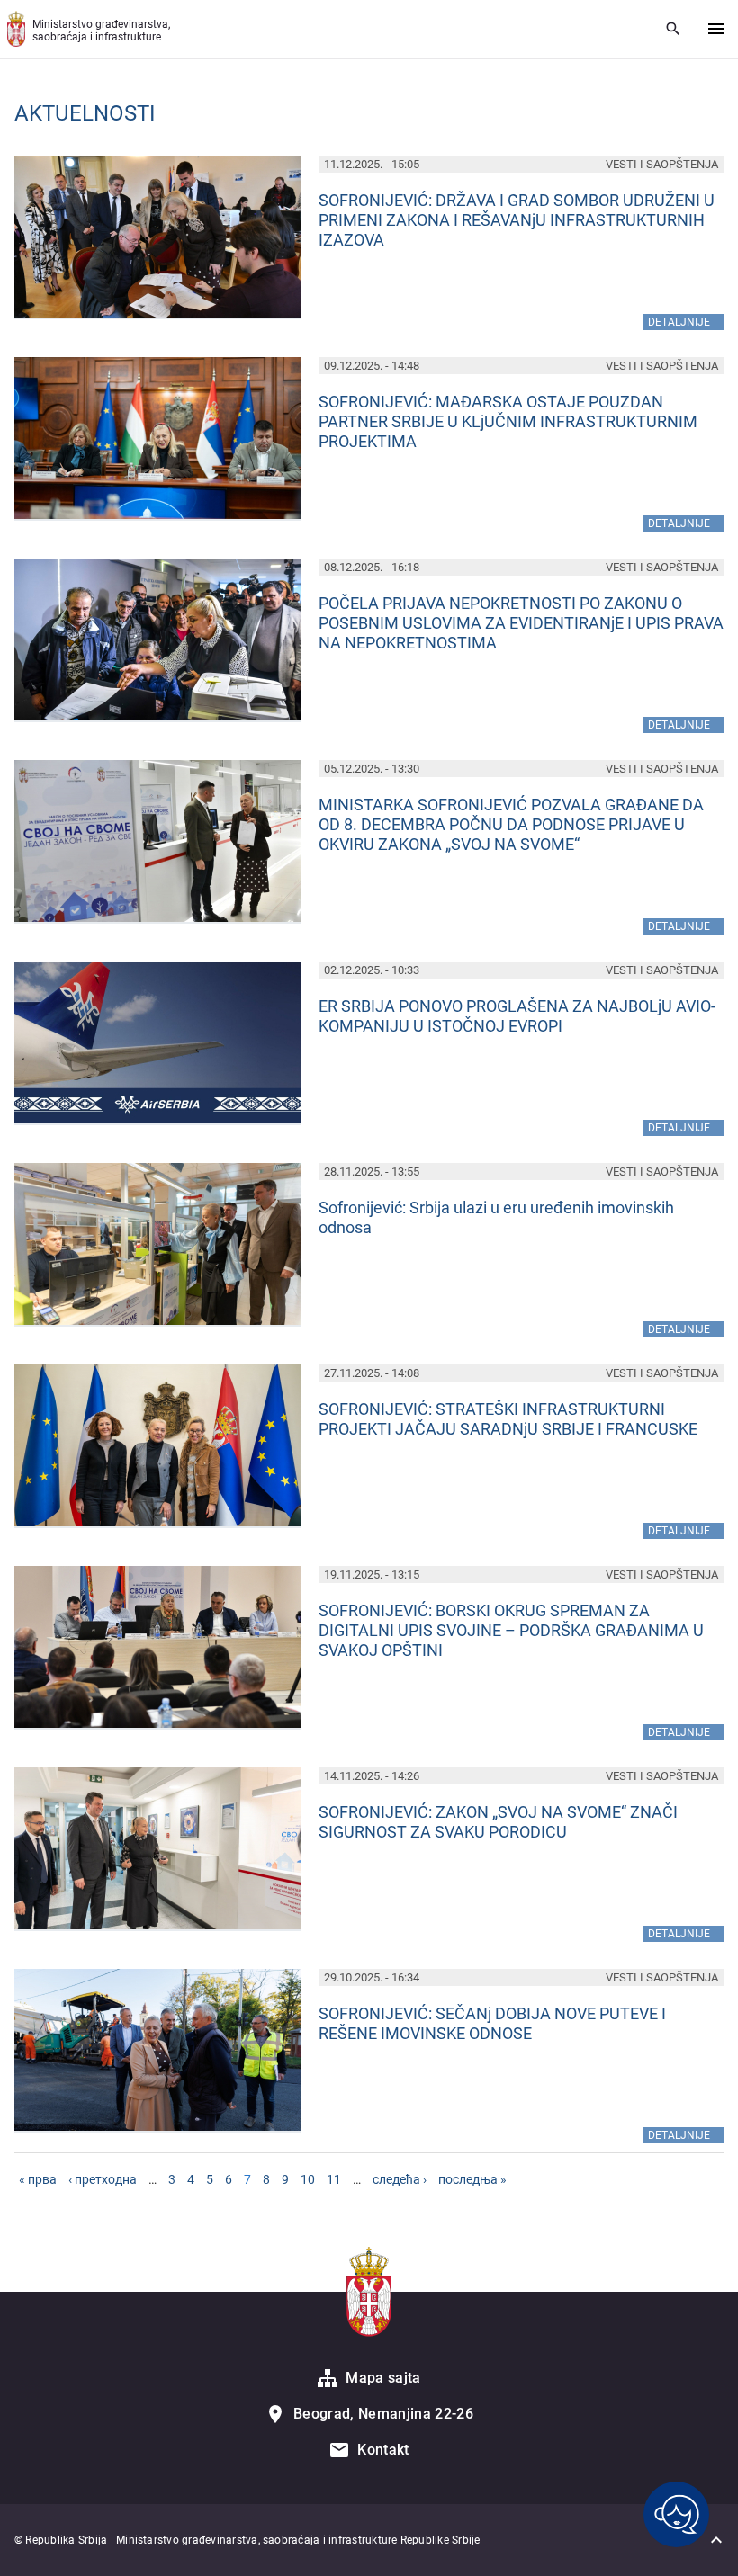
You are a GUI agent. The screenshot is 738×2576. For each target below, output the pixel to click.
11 (334, 2179)
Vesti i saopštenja (662, 164)
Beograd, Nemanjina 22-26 (383, 2414)
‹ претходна (103, 2179)
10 (308, 2179)
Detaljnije (686, 321)
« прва (38, 2179)
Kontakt (383, 2450)
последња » (472, 2179)
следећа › (400, 2179)
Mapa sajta (383, 2378)
